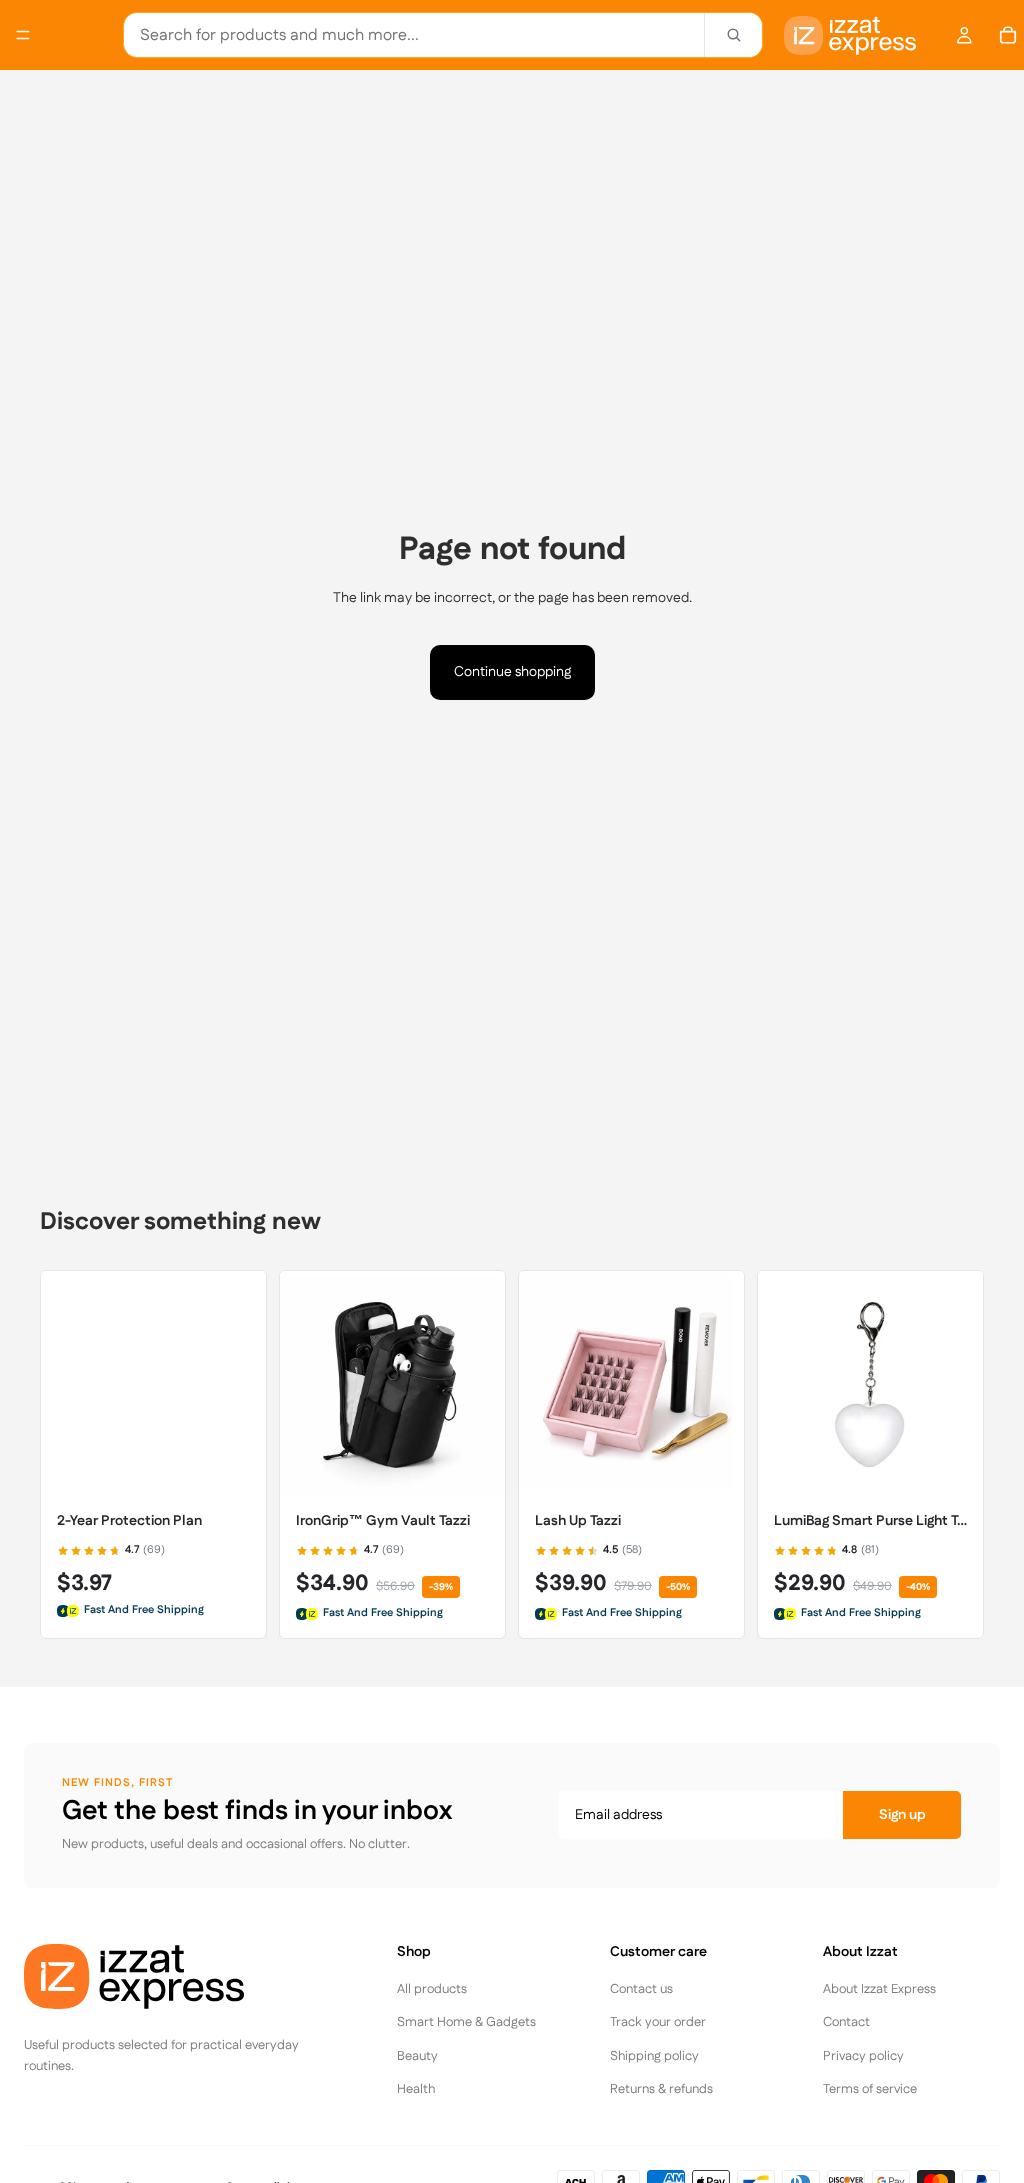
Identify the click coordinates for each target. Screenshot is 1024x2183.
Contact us (641, 1989)
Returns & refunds (661, 2089)
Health (416, 2089)
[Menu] (23, 35)
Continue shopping (512, 672)
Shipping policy (654, 2056)
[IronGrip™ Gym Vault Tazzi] (392, 1383)
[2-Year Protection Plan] (153, 1383)
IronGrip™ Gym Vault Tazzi (383, 1521)
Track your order (658, 2022)
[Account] (964, 35)
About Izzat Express (879, 1989)
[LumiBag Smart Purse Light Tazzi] (870, 1383)
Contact (846, 2022)
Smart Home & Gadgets (466, 2022)
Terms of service (870, 2089)
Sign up (902, 1815)
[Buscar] (733, 35)
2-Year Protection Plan (129, 1521)
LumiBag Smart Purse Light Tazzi (870, 1521)
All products (432, 1989)
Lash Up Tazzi (578, 1521)
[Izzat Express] (174, 1976)
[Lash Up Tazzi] (631, 1383)
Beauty (417, 2056)
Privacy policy (863, 2056)
